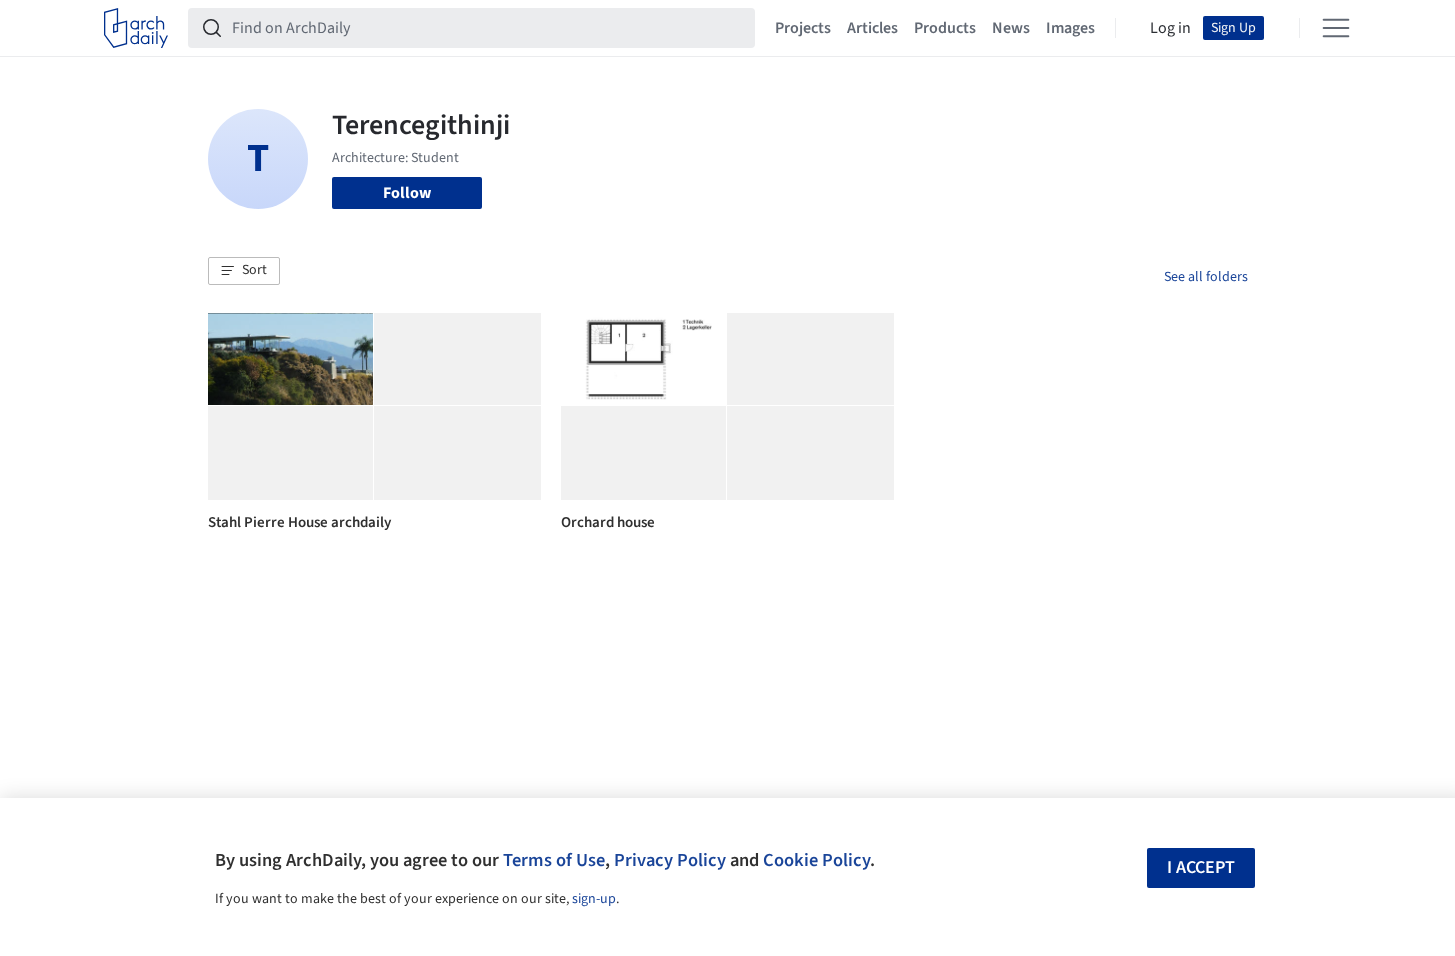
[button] (244, 271)
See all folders (1206, 277)
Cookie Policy (816, 860)
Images (1070, 28)
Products (945, 28)
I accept (1201, 867)
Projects (803, 28)
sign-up (594, 899)
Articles (872, 28)
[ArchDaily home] (136, 28)
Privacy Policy (670, 860)
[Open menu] (1336, 28)
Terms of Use (554, 860)
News (1011, 28)
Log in (1170, 28)
